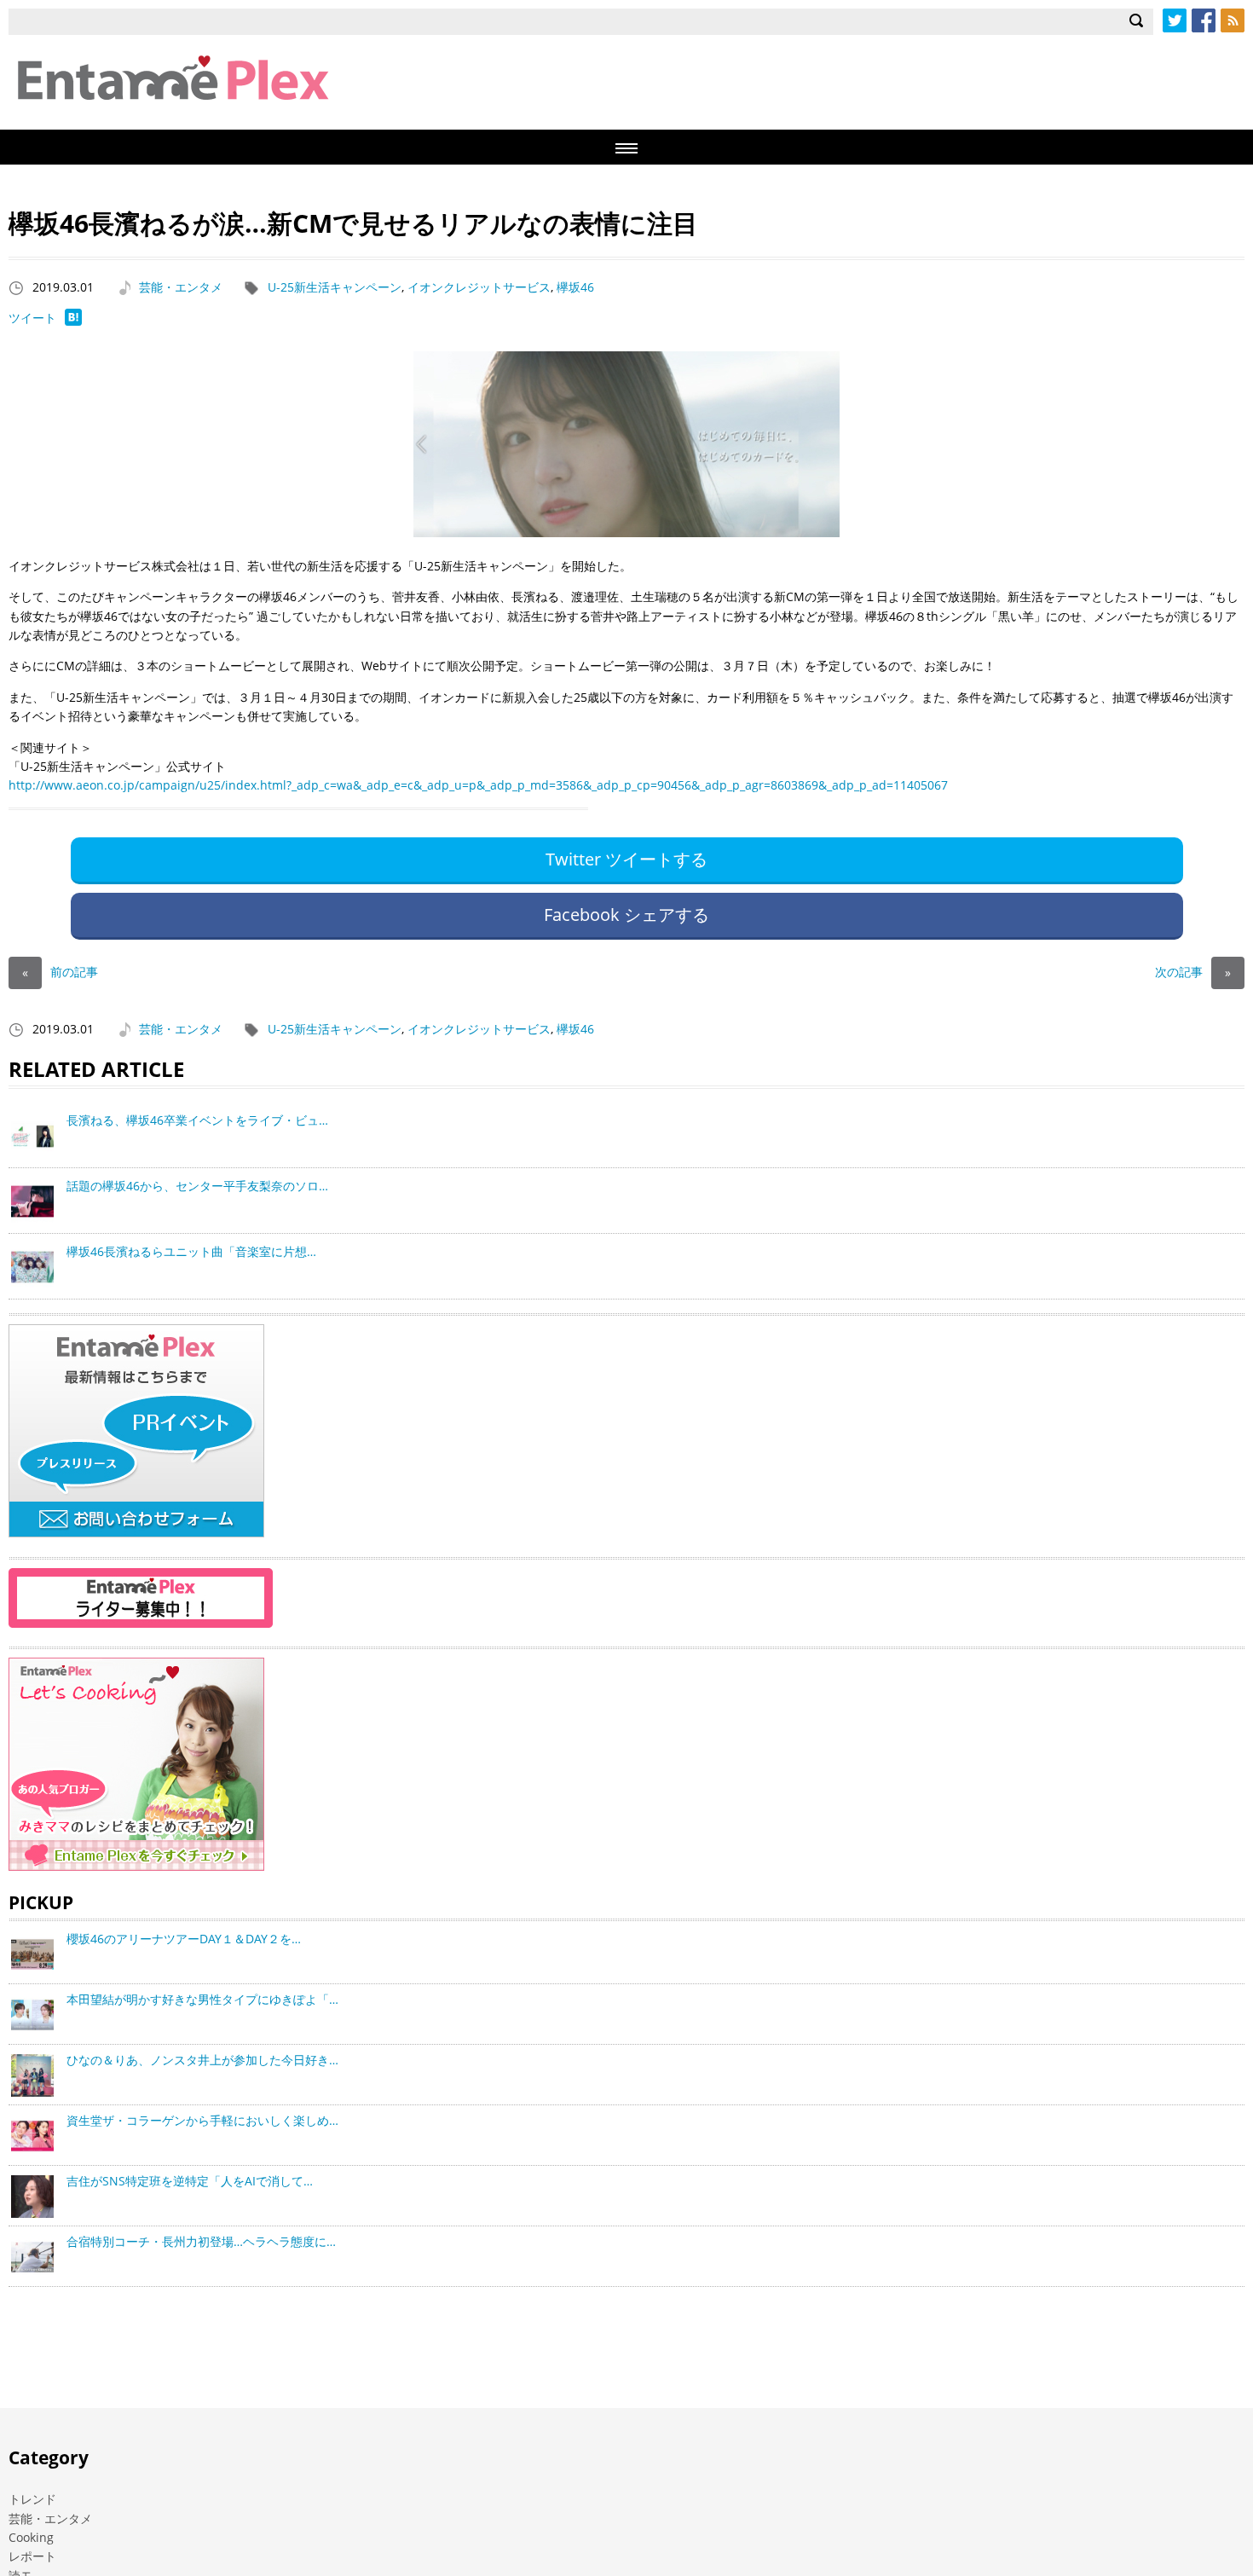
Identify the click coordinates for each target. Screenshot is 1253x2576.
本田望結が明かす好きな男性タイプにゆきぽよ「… (202, 1999)
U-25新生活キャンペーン (335, 287)
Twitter (1175, 20)
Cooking (31, 2537)
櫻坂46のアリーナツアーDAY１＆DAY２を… (184, 1939)
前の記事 (60, 972)
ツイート (32, 318)
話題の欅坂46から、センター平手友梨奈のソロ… (197, 1186)
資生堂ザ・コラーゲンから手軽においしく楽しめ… (202, 2120)
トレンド (32, 2499)
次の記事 (1193, 972)
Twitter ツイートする (626, 859)
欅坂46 (575, 287)
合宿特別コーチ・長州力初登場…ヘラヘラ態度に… (201, 2241)
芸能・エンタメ (181, 287)
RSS (1233, 20)
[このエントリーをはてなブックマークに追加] (73, 321)
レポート (32, 2556)
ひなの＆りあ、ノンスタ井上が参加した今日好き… (202, 2060)
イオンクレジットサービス (479, 287)
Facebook (1204, 20)
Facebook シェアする (626, 915)
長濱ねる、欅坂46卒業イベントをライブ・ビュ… (197, 1120)
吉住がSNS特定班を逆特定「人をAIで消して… (190, 2181)
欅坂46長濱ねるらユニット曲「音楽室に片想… (191, 1251)
